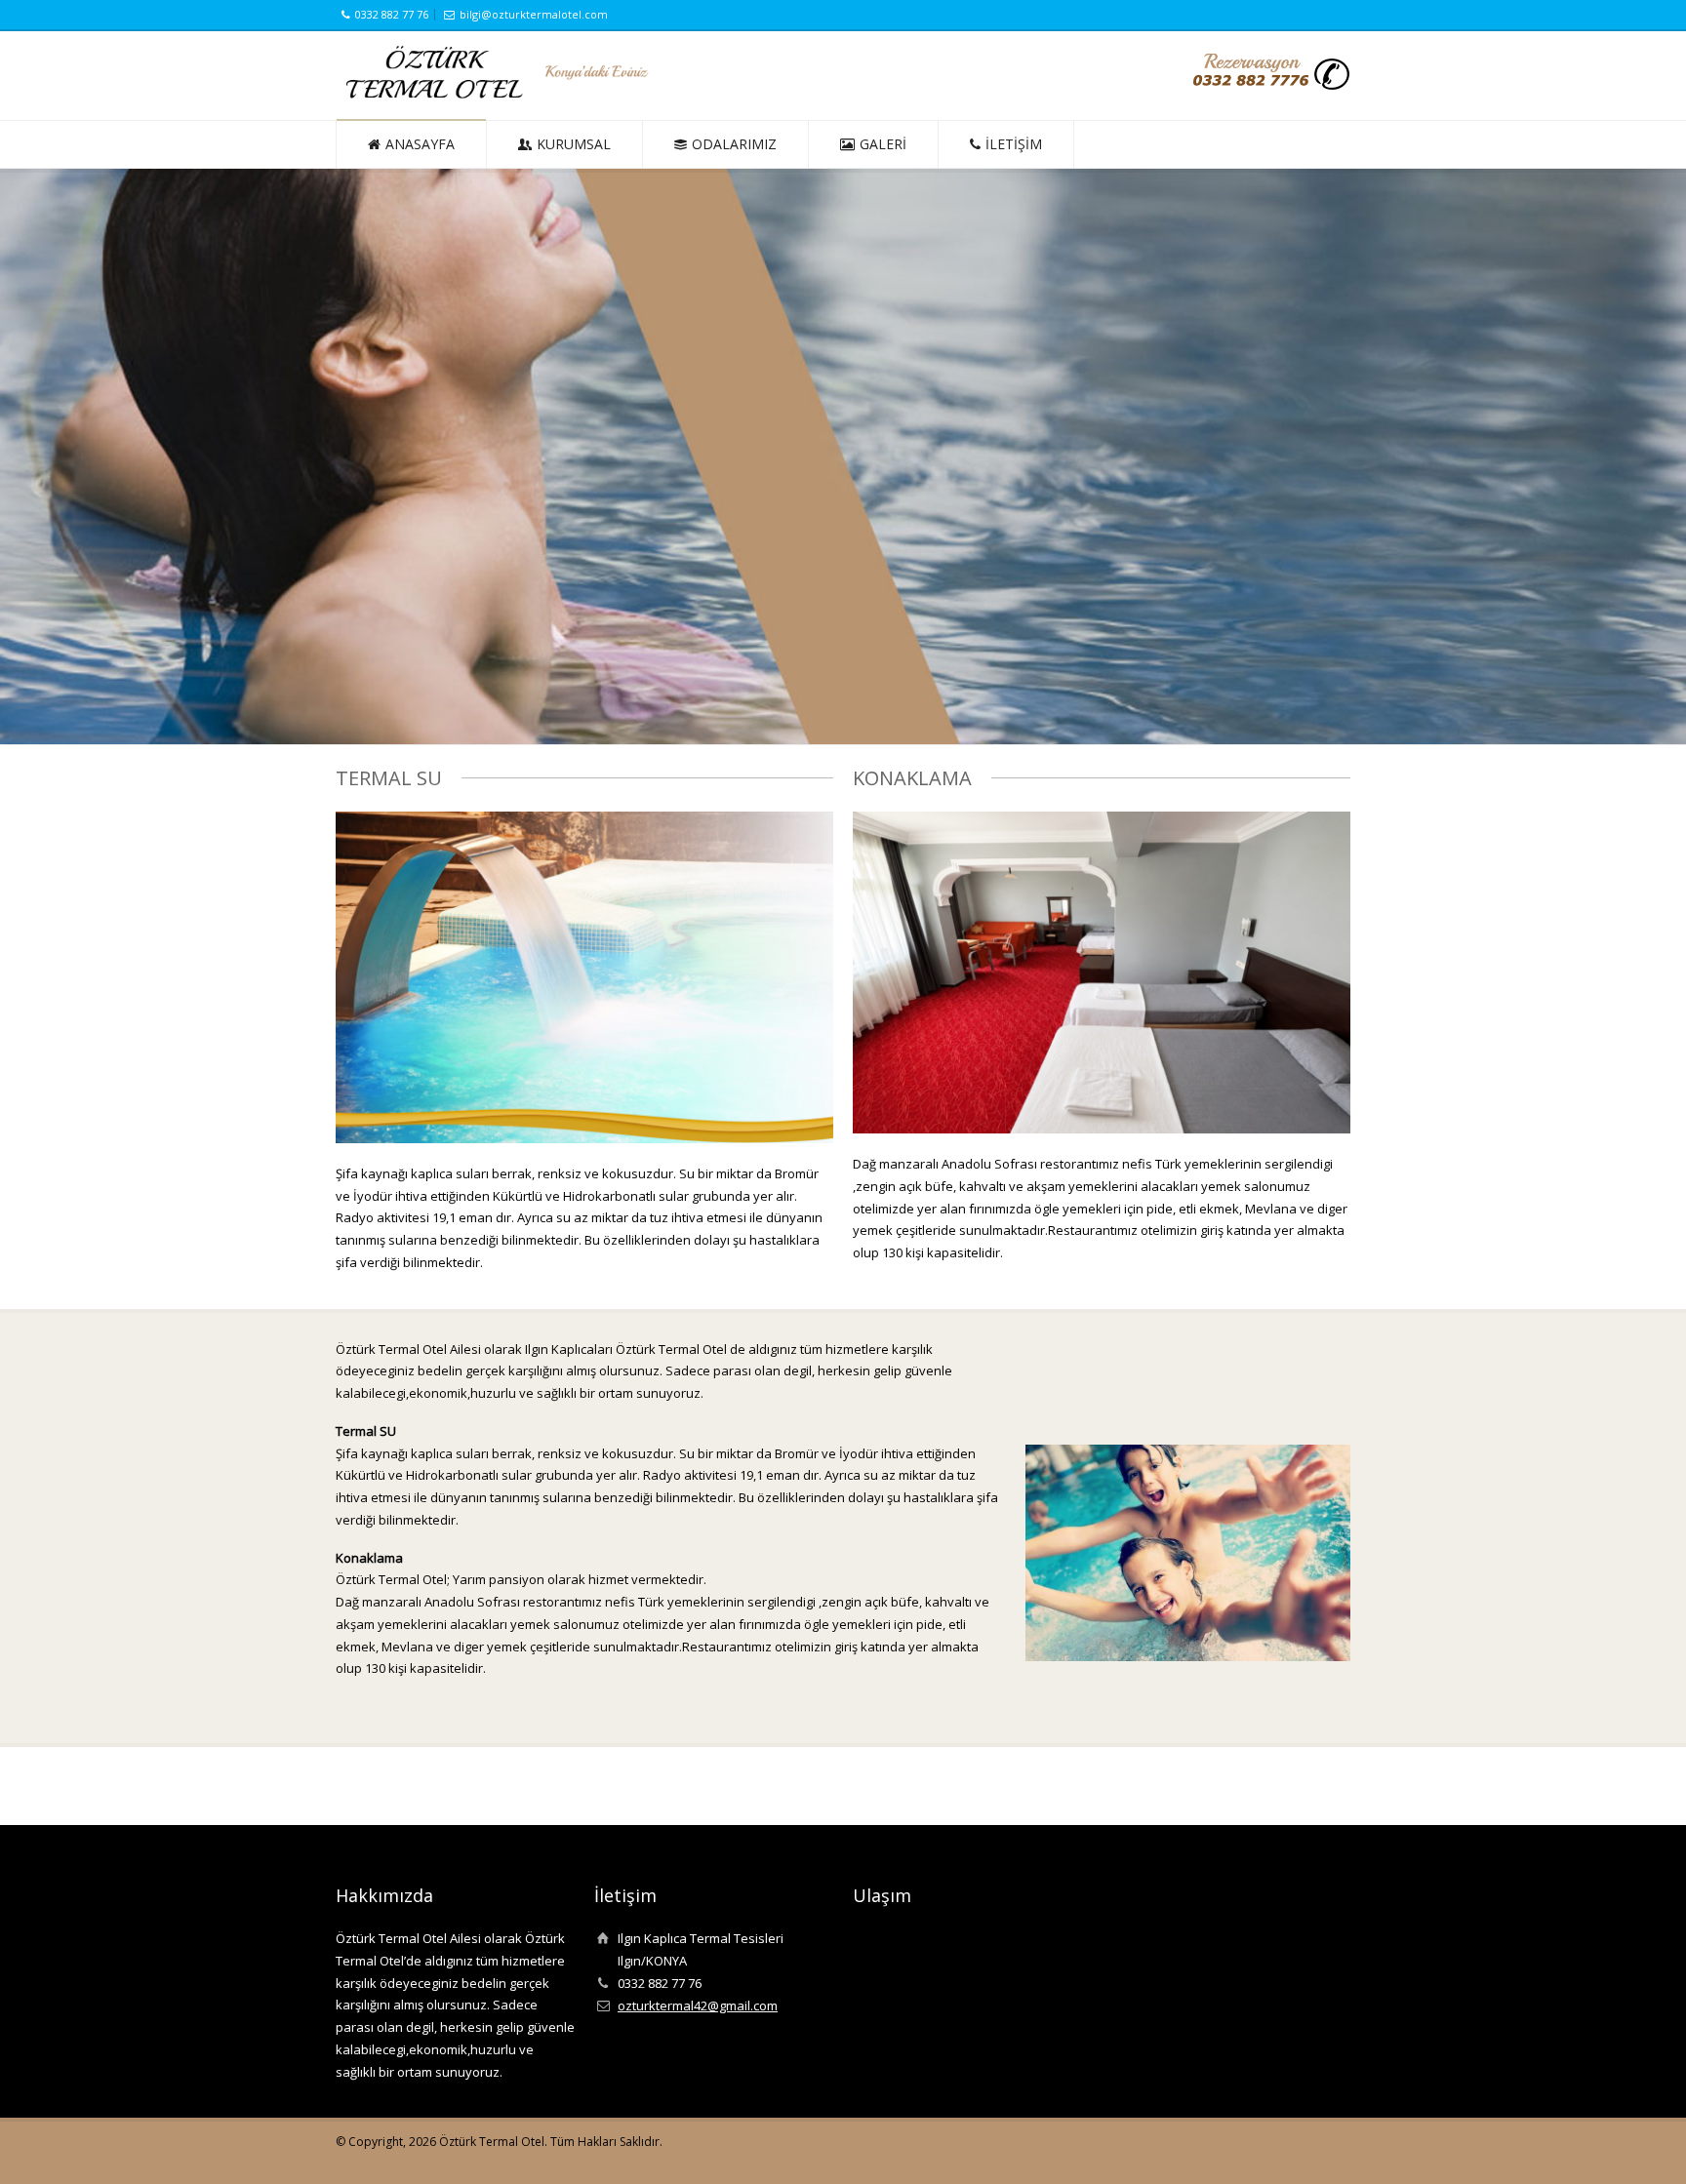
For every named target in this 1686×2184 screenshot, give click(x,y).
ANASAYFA (420, 144)
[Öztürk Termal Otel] (498, 95)
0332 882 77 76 (392, 14)
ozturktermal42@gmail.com (698, 2005)
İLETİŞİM (1014, 144)
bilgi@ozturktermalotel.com (534, 14)
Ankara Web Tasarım (1335, 2150)
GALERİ (883, 144)
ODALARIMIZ (734, 144)
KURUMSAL (574, 144)
